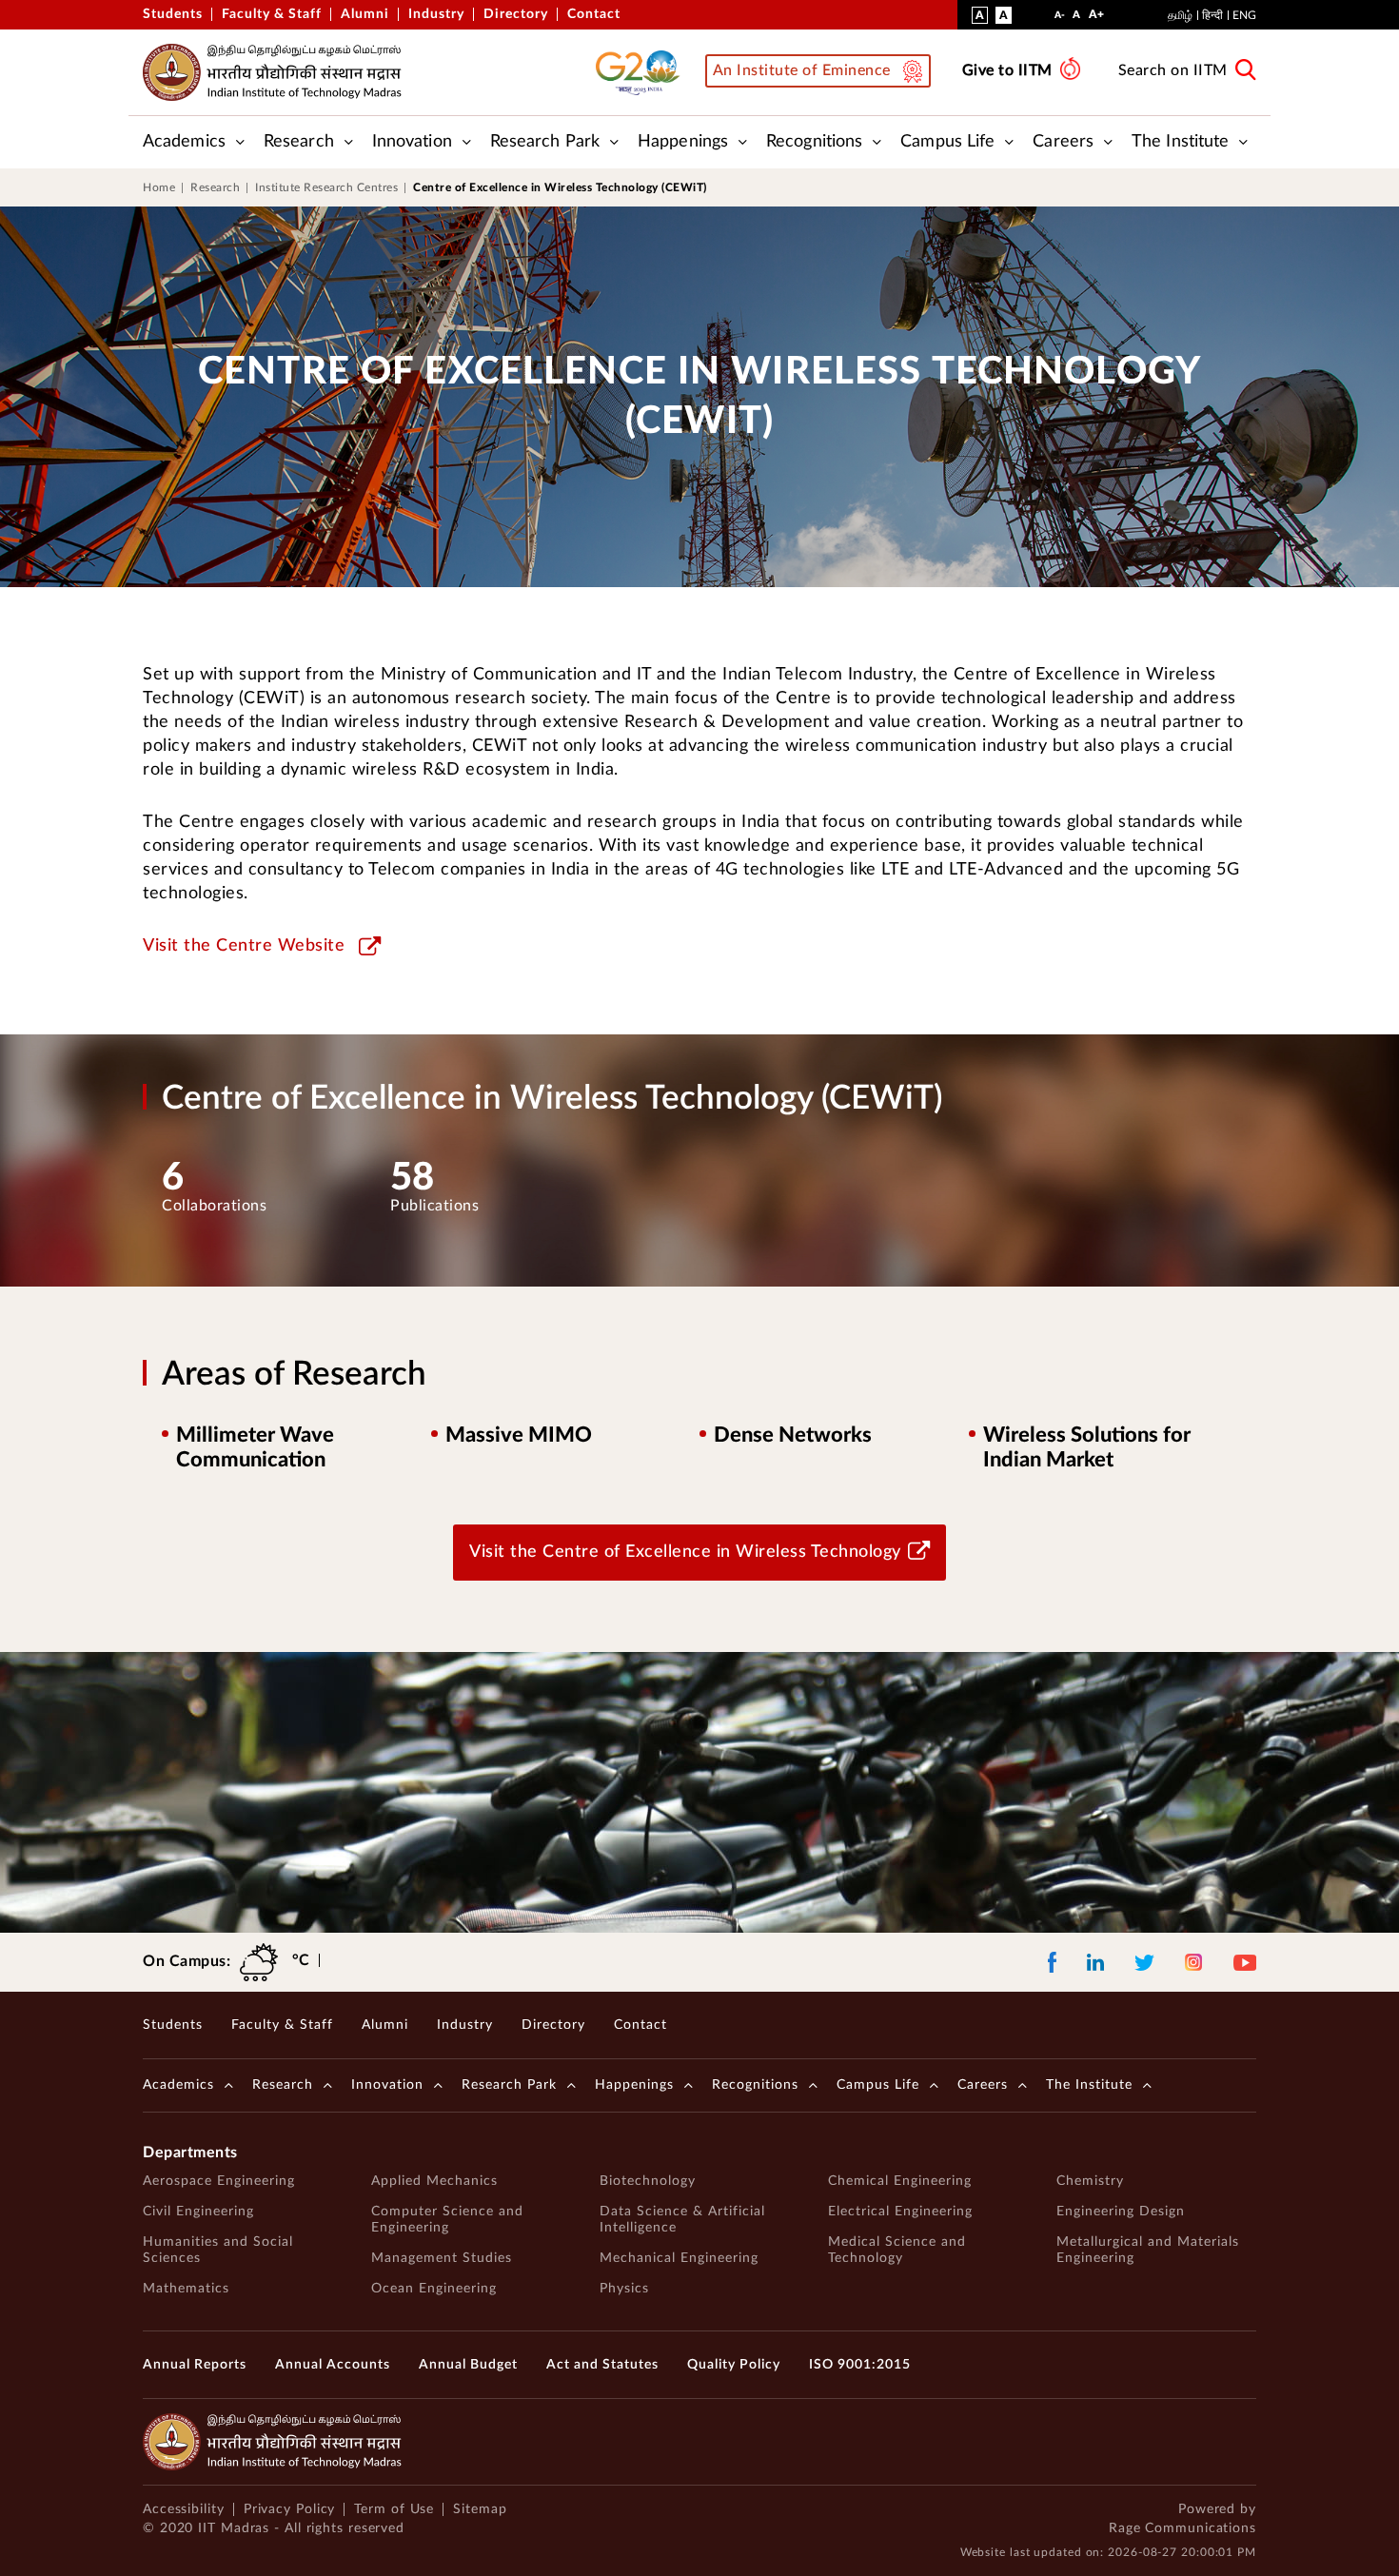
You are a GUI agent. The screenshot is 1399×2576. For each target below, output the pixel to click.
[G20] (643, 72)
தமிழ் (1180, 15)
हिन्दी (1212, 15)
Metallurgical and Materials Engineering (1148, 2250)
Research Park (545, 142)
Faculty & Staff (272, 14)
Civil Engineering (198, 2212)
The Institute (1180, 142)
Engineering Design (1121, 2212)
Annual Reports (195, 2365)
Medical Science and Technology (897, 2250)
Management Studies (442, 2258)
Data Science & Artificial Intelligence (682, 2220)
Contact (594, 14)
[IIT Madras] (272, 72)
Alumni (365, 14)
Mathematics (186, 2289)
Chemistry (1090, 2181)
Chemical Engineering (900, 2181)
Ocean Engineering (434, 2289)
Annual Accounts (333, 2365)
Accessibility (184, 2509)
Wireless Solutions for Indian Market (1087, 1447)
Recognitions (814, 142)
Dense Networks (793, 1435)
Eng (1244, 15)
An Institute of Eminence (802, 70)
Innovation (412, 142)
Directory (516, 14)
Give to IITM (1007, 70)
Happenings (683, 142)
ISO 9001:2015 (860, 2365)
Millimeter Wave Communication (255, 1447)
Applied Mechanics (434, 2181)
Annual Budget (468, 2365)
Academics (184, 142)
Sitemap (480, 2509)
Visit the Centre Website (244, 946)
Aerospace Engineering (219, 2181)
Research (299, 142)
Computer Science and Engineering (447, 2220)
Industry (436, 14)
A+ (1096, 18)
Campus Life (947, 142)
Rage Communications (1182, 2528)
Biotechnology (648, 2181)
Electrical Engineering (900, 2212)
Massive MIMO (519, 1435)
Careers (1063, 142)
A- (1060, 20)
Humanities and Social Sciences (218, 2250)
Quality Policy (734, 2365)
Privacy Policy (290, 2509)
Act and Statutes (602, 2365)
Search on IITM (1173, 70)
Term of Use (394, 2509)
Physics (624, 2289)
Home (159, 187)
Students (173, 14)
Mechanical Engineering (679, 2258)
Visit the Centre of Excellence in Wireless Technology (685, 1552)
